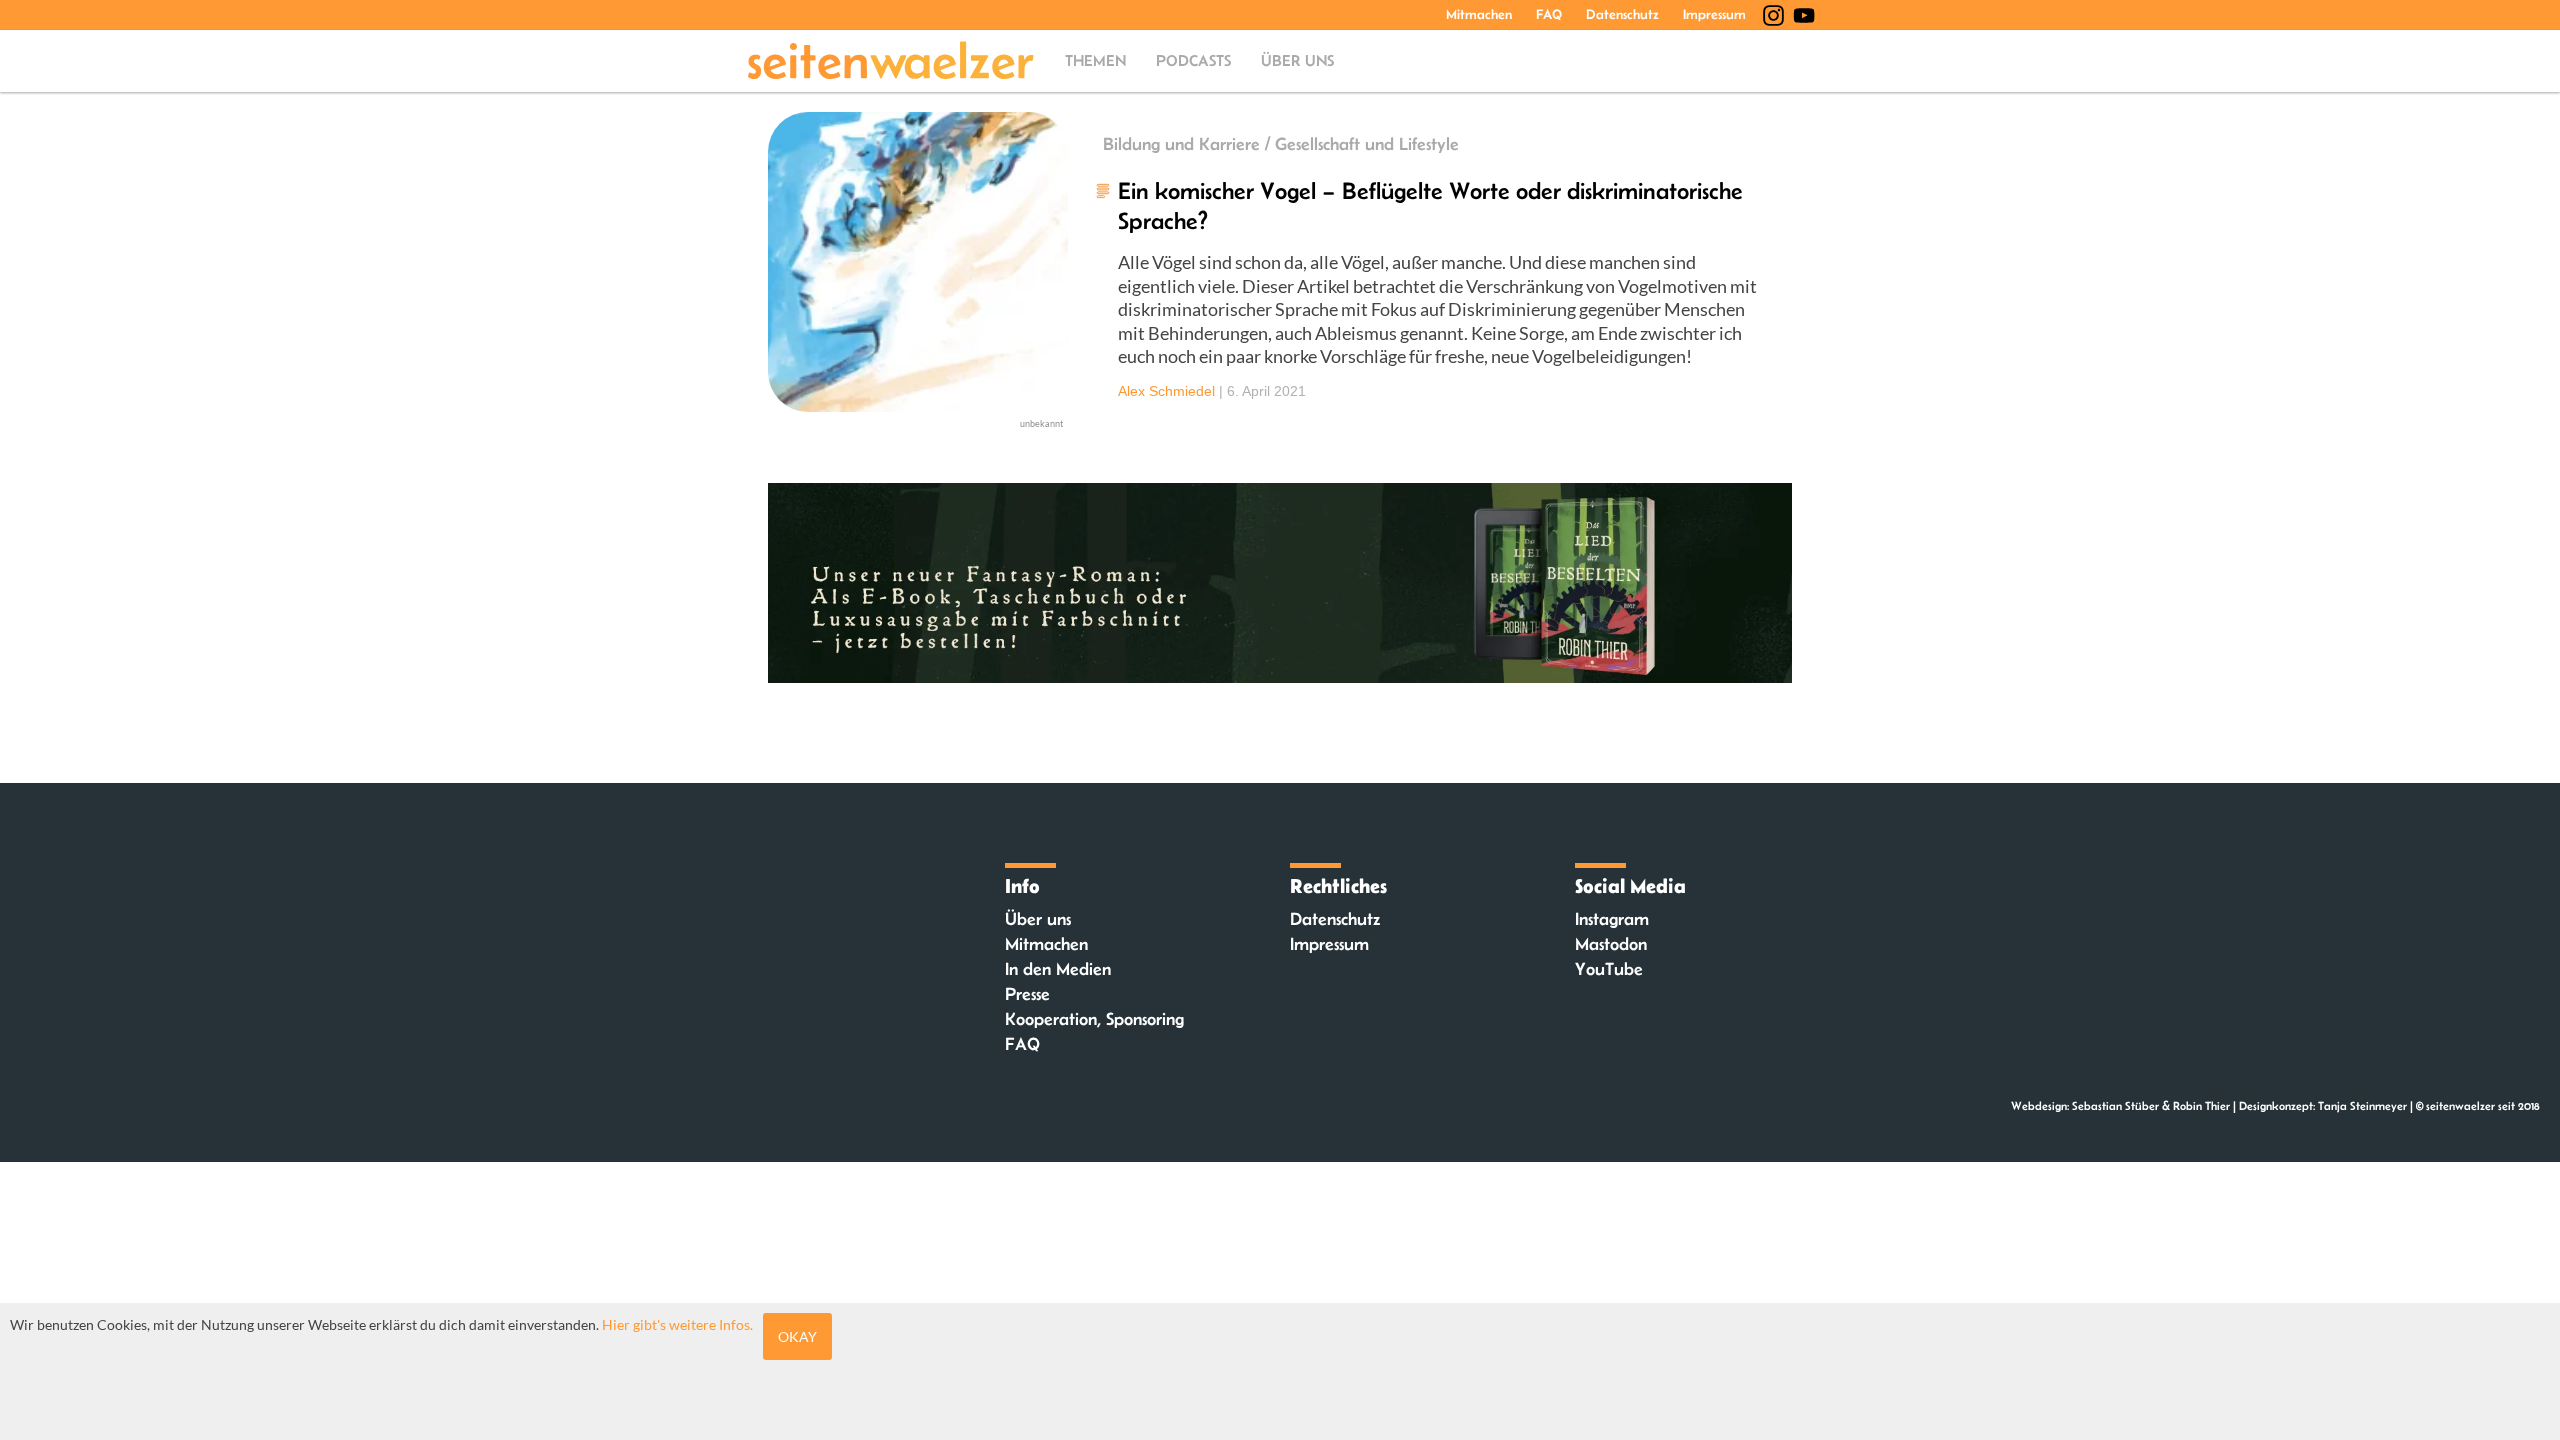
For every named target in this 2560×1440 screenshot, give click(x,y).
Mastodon (1611, 944)
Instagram (1612, 919)
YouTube (1609, 969)
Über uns (1297, 60)
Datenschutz (1622, 14)
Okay (797, 1336)
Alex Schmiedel (1166, 391)
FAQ (1549, 14)
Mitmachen (1479, 14)
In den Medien (1058, 969)
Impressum (1714, 14)
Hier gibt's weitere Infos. (677, 1324)
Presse (1027, 994)
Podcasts (1193, 60)
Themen (1095, 60)
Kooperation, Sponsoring (1094, 1019)
